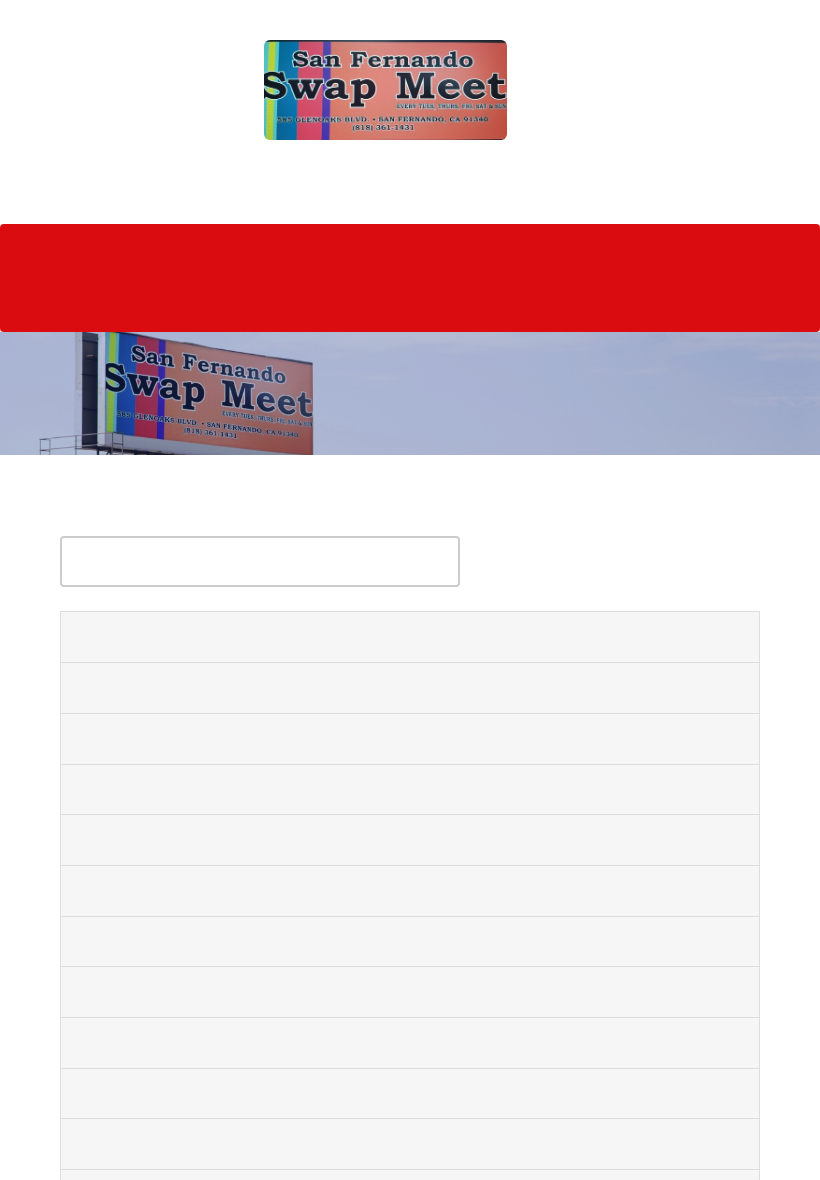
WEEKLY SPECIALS (484, 248)
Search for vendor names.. (172, 515)
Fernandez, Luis (140, 786)
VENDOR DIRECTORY (202, 248)
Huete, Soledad (138, 685)
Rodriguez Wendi (146, 1141)
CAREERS (312, 298)
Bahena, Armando (149, 1090)
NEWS (595, 248)
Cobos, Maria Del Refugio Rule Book (227, 837)
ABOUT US (66, 248)
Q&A (660, 248)
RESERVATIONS (201, 298)
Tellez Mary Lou (141, 735)
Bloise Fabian (130, 989)
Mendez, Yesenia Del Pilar (182, 938)
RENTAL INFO (348, 248)
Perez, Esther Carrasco (170, 1040)
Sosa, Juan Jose (136, 634)
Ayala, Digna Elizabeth (168, 888)
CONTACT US (75, 298)
